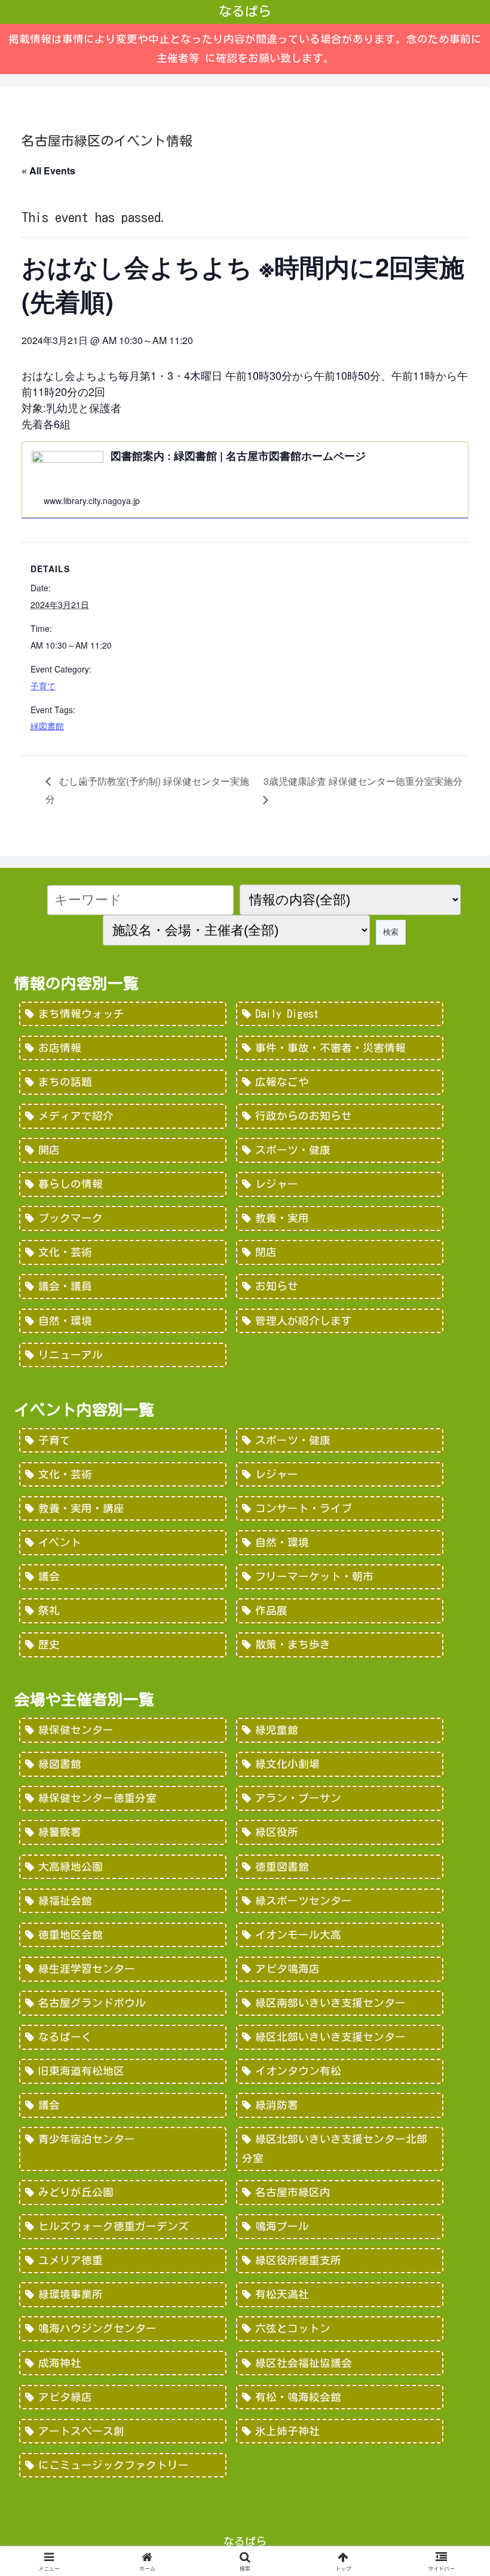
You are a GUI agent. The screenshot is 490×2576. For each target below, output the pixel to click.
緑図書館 (47, 726)
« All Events (48, 171)
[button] (453, 2005)
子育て (43, 686)
